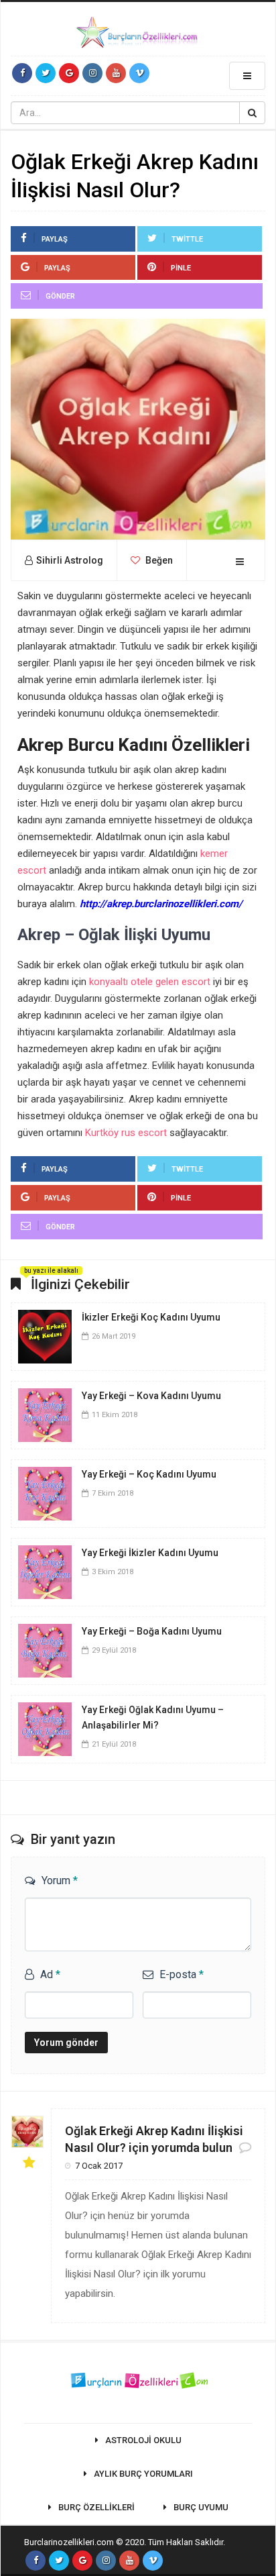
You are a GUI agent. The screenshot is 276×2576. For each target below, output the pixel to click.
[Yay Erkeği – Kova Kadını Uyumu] (45, 1414)
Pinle (181, 268)
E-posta (182, 1974)
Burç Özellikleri (96, 2507)
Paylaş (55, 239)
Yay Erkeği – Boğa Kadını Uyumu (152, 1631)
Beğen (158, 560)
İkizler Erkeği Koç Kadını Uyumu (151, 1317)
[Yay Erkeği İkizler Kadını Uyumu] (45, 1571)
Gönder (60, 296)
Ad (50, 1974)
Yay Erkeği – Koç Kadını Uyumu (149, 1474)
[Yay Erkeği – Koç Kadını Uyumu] (45, 1492)
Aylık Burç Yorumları (143, 2474)
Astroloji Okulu (143, 2440)
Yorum (60, 1881)
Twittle (187, 239)
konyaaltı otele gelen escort (150, 982)
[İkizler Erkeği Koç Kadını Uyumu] (45, 1335)
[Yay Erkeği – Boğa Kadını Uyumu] (45, 1649)
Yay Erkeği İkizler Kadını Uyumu (150, 1553)
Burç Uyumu (201, 2507)
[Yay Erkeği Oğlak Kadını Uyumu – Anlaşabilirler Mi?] (45, 1728)
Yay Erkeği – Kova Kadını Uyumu (151, 1396)
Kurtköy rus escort (126, 1133)
